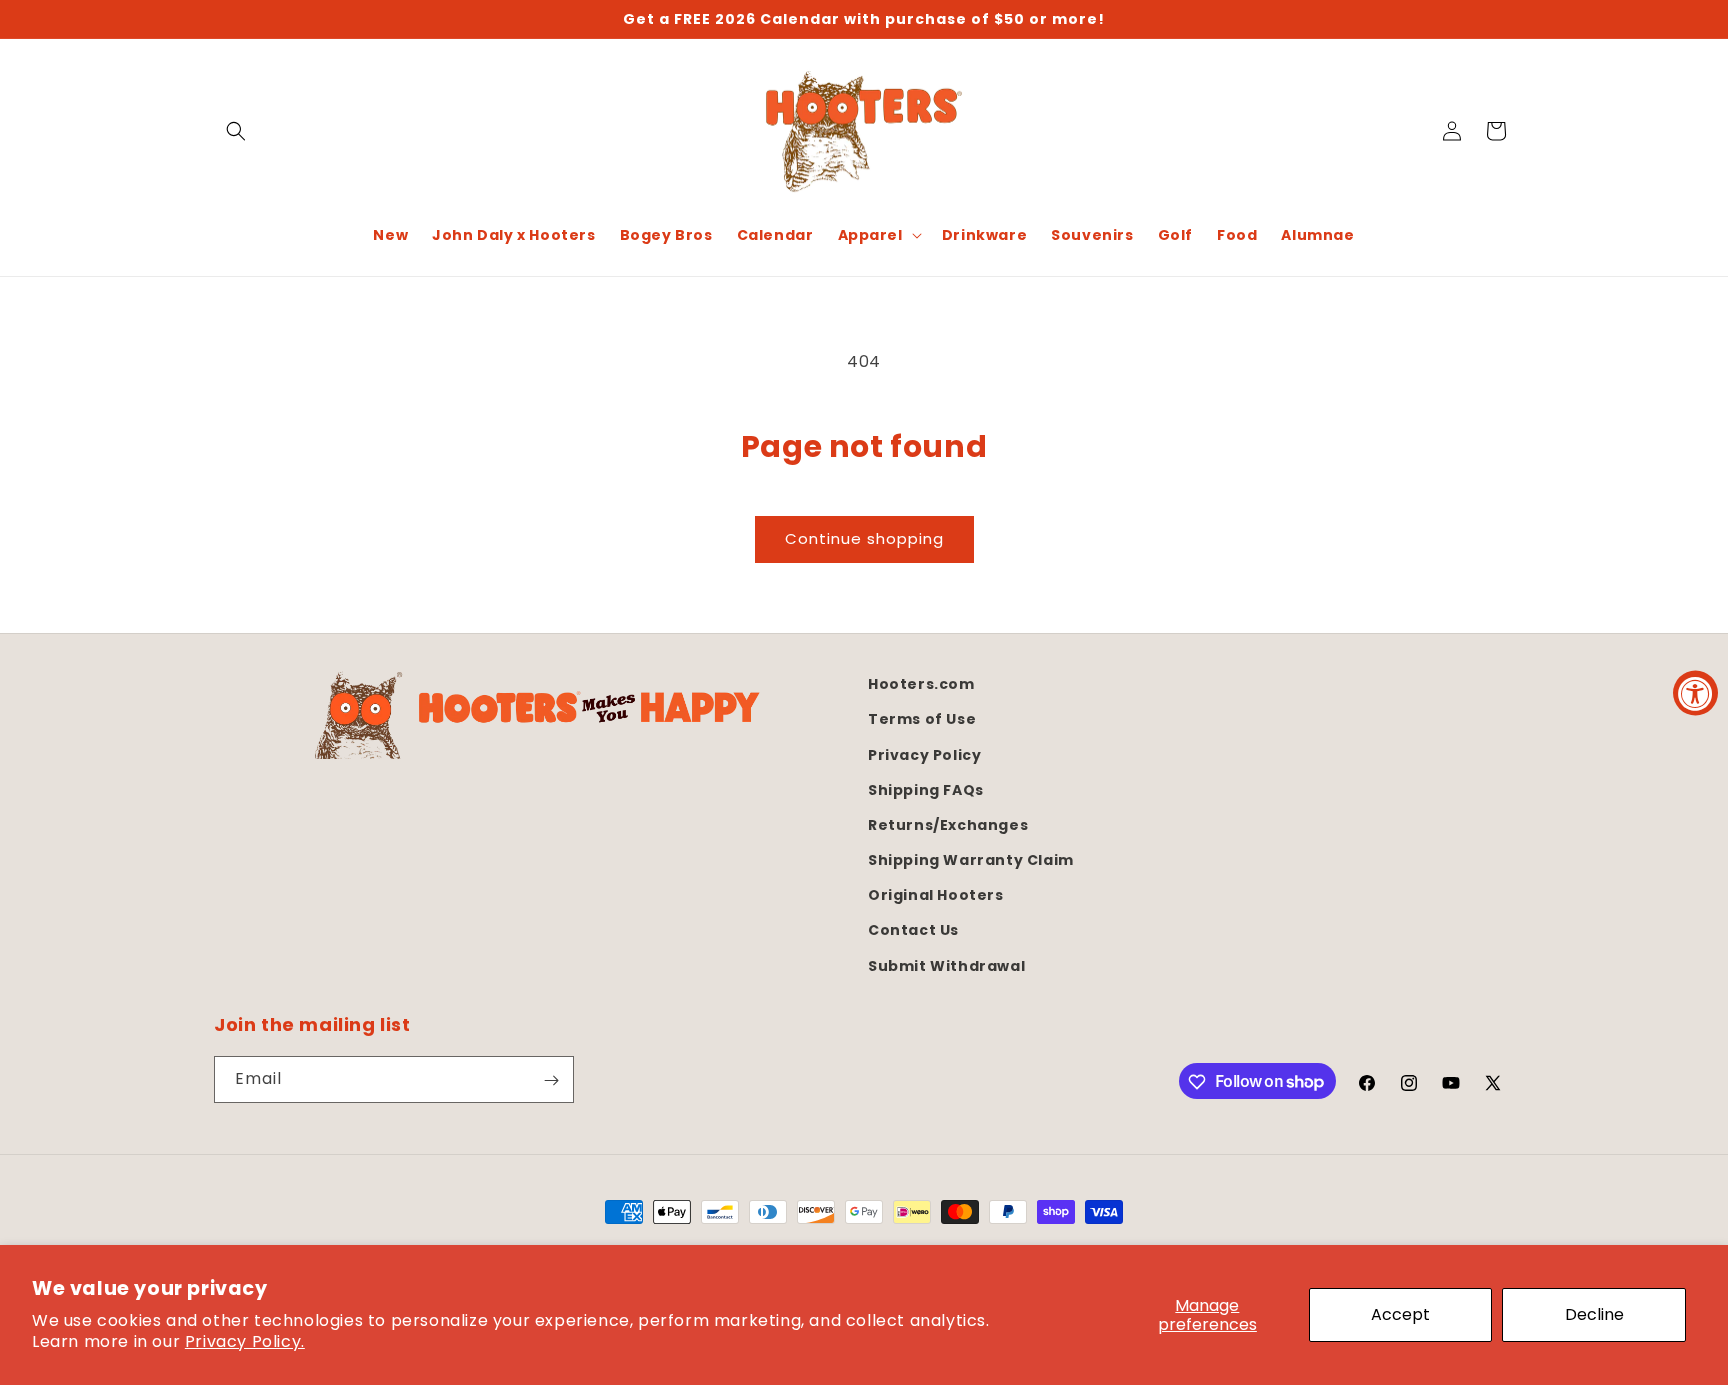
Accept (1400, 1314)
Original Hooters (936, 895)
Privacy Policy (924, 754)
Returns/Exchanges (948, 824)
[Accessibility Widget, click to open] (1695, 692)
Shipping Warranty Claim (971, 859)
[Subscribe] (551, 1080)
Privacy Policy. (245, 1341)
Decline (1594, 1314)
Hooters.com (921, 684)
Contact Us (913, 930)
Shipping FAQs (926, 789)
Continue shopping (864, 538)
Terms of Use (922, 719)
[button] (236, 131)
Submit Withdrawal (946, 965)
